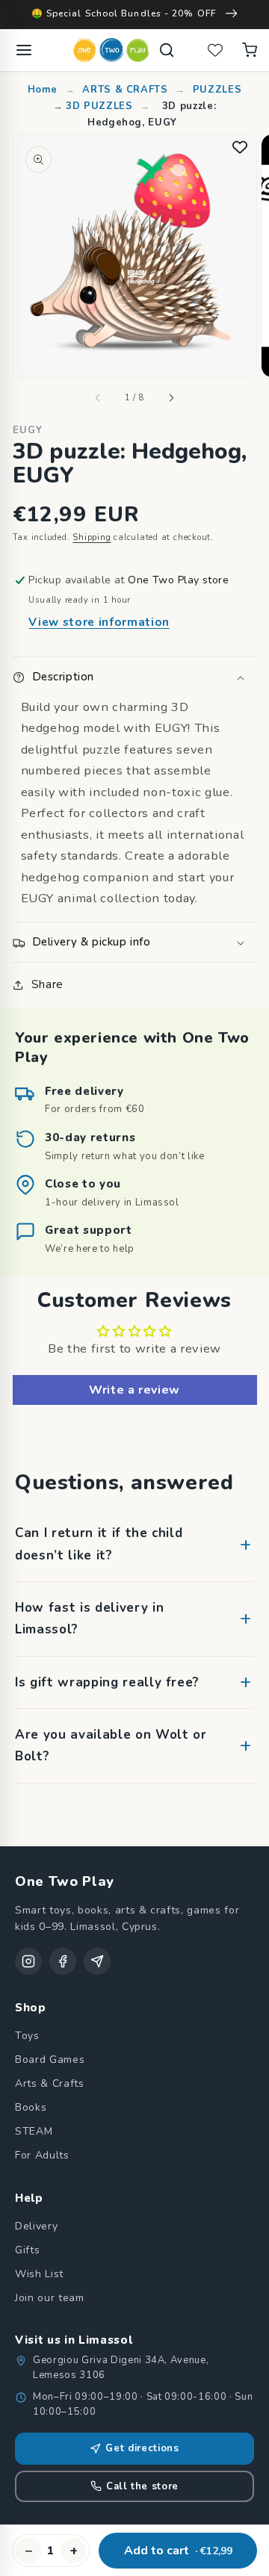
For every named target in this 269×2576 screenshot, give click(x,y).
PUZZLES (217, 90)
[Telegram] (97, 1961)
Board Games (50, 2060)
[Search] (167, 50)
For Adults (42, 2155)
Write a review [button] (134, 1390)
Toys (27, 2036)
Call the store (142, 2486)
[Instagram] (28, 1961)
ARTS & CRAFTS (125, 90)
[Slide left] (98, 398)
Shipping (92, 537)
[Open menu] (24, 50)
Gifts (27, 2250)
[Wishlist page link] (215, 50)
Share (47, 984)
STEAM (34, 2131)
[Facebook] (63, 1961)
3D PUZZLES (99, 106)
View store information (99, 622)
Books (31, 2107)
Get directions (142, 2448)
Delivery (36, 2226)
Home (44, 90)
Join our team (50, 2298)
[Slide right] (171, 398)
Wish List (39, 2274)
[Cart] (250, 50)
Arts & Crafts (50, 2083)
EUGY (28, 430)
